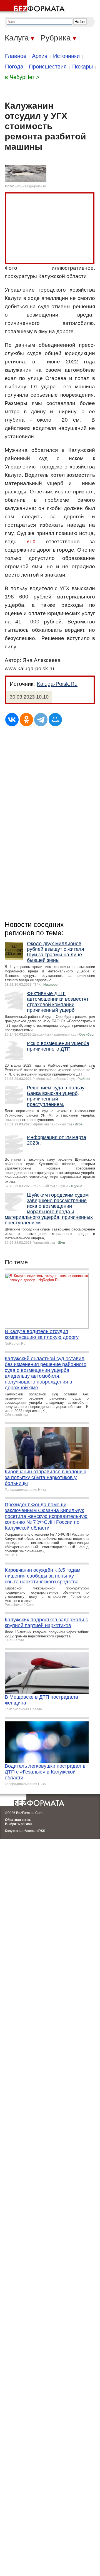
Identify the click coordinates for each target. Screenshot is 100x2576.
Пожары (82, 67)
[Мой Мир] (55, 720)
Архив (40, 56)
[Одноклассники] (26, 720)
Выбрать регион (18, 1824)
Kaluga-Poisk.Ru (57, 684)
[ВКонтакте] (12, 720)
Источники (66, 56)
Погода (14, 67)
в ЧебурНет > (22, 77)
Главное (16, 56)
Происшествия (48, 67)
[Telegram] (41, 720)
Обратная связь (18, 1820)
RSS (42, 1831)
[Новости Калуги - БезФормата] (33, 7)
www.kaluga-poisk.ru (30, 186)
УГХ (31, 542)
